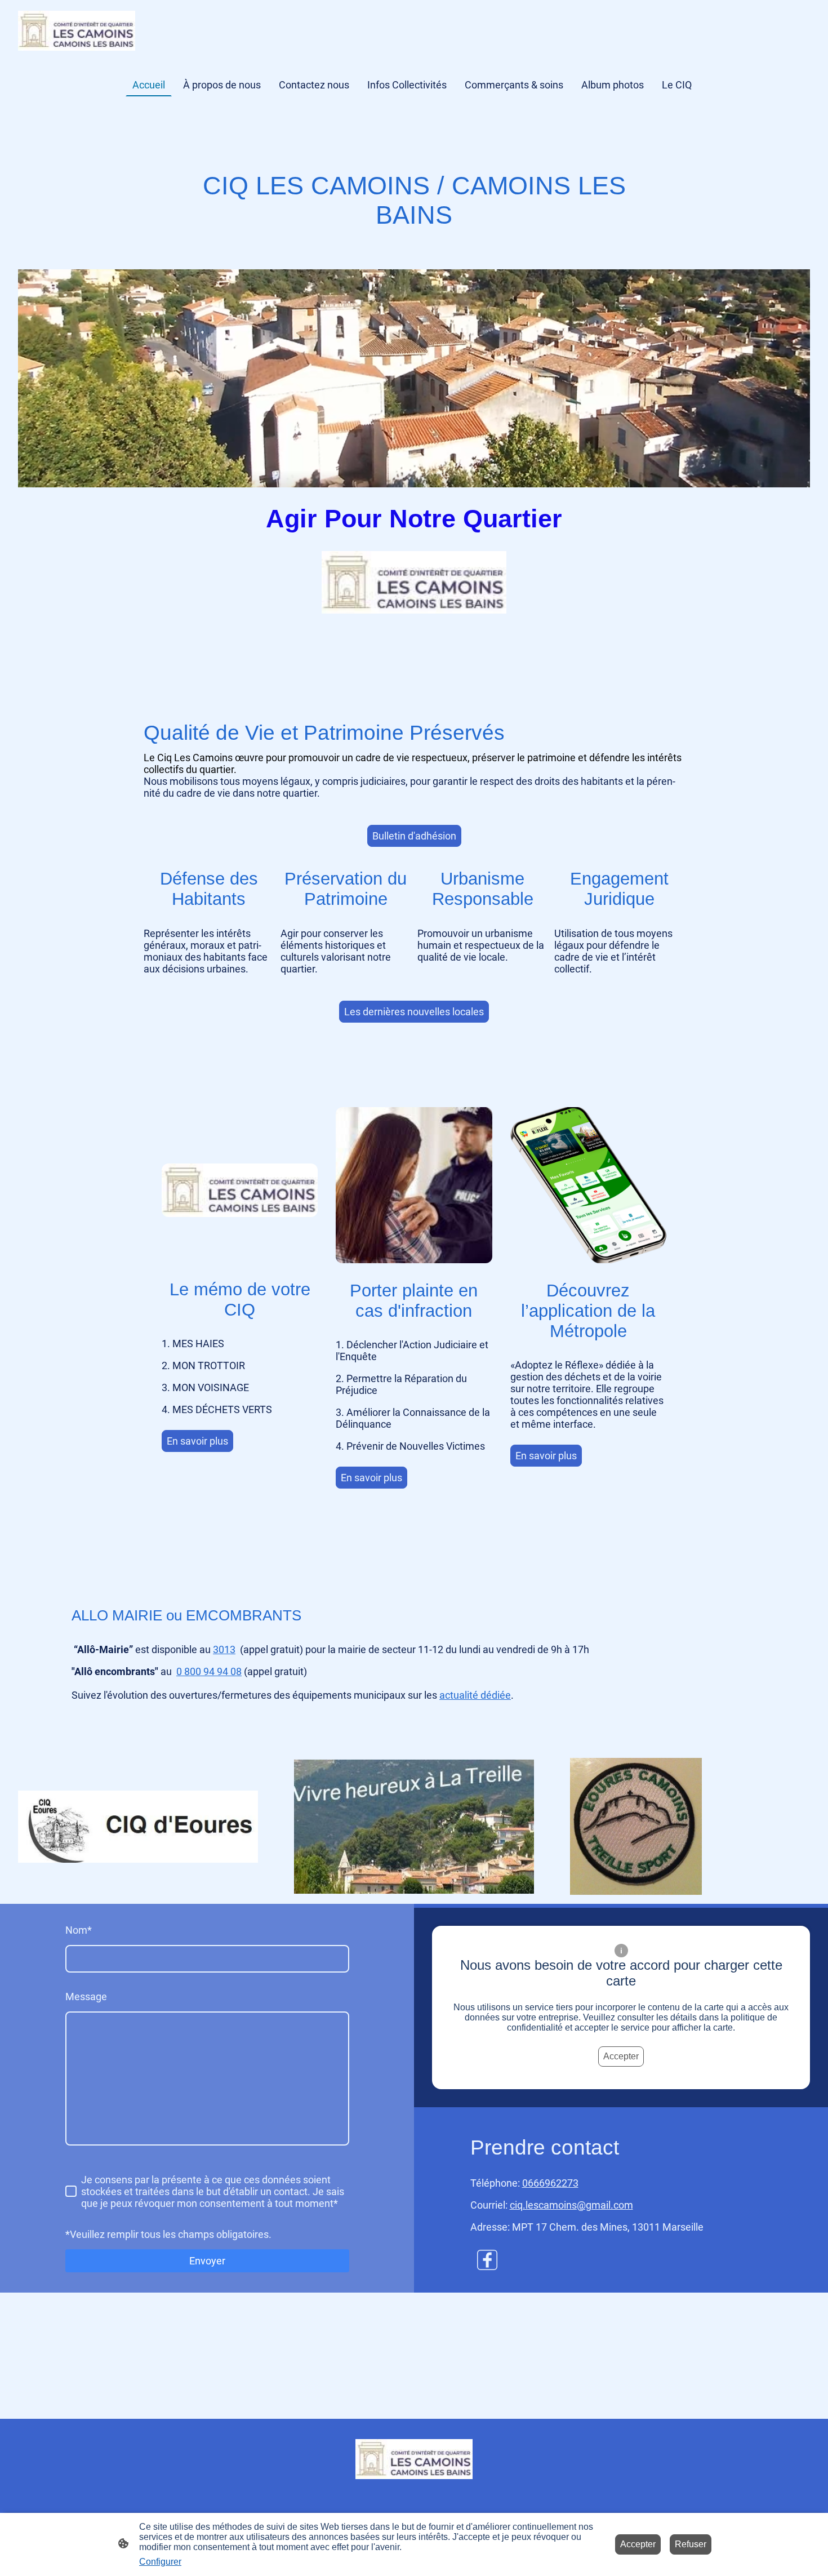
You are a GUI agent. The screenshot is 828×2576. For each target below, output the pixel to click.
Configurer (160, 2562)
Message (86, 1997)
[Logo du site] (77, 31)
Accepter (621, 2056)
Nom (79, 1930)
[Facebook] (487, 2260)
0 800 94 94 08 (209, 1671)
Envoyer (207, 2261)
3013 (224, 1649)
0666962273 (550, 2183)
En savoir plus (197, 1441)
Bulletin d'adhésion (414, 836)
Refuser (691, 2544)
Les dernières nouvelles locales (414, 1012)
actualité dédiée (475, 1695)
